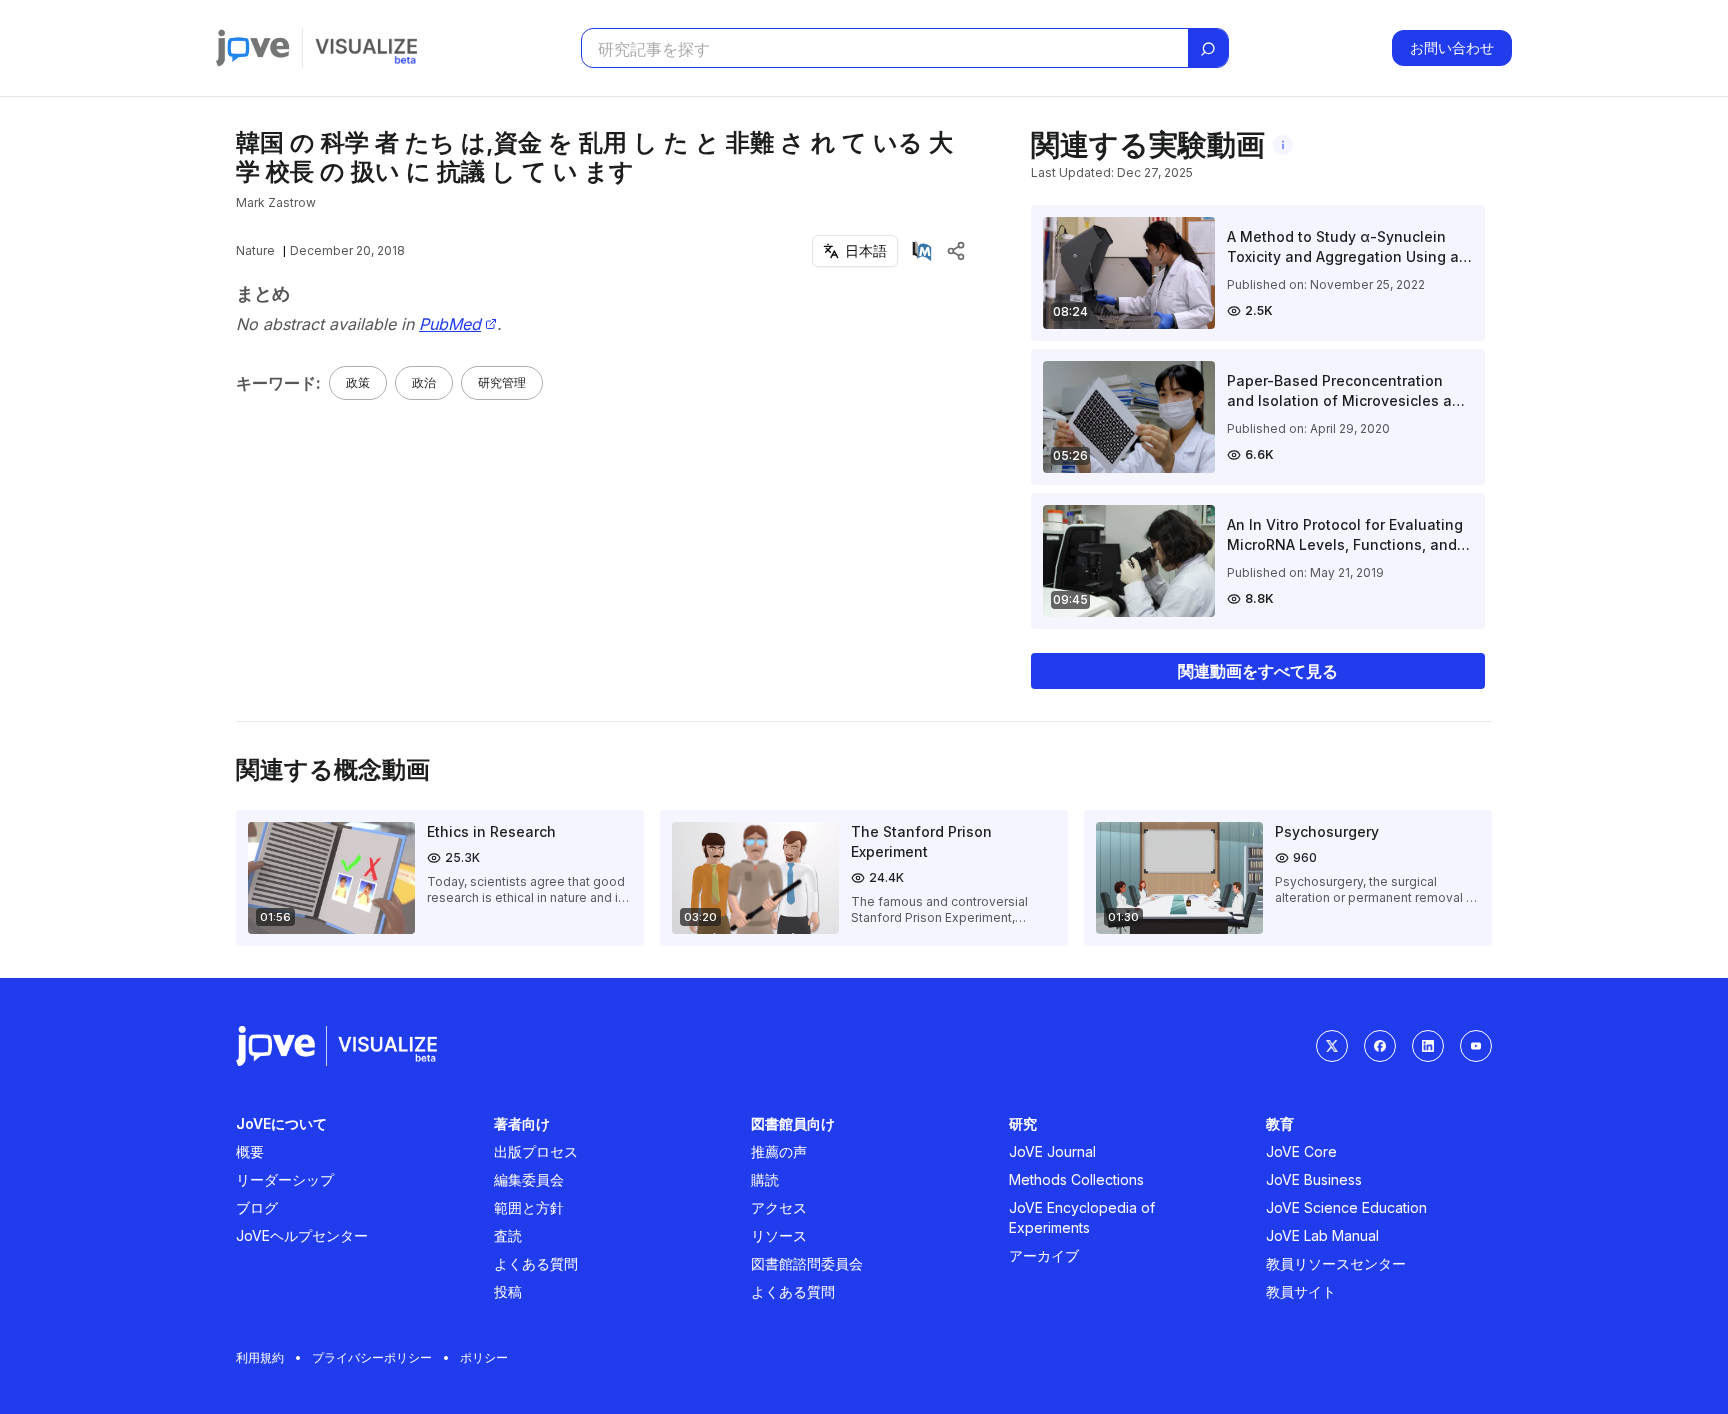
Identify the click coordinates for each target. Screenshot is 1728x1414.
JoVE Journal (1052, 1151)
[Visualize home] (366, 48)
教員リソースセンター (1336, 1263)
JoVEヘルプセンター (302, 1235)
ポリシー (484, 1357)
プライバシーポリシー (372, 1357)
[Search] (1208, 49)
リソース (779, 1235)
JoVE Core (1301, 1151)
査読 (508, 1235)
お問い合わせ (1452, 47)
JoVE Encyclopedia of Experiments (1082, 1217)
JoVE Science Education (1346, 1207)
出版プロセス (536, 1151)
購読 (765, 1179)
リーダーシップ (285, 1179)
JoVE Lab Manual (1322, 1235)
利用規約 (260, 1357)
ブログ (257, 1207)
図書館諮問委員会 (807, 1263)
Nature (255, 250)
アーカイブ (1044, 1255)
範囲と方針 (529, 1207)
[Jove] (253, 48)
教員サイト (1301, 1291)
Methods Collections (1076, 1179)
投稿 (508, 1291)
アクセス (779, 1207)
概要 (250, 1151)
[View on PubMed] (922, 251)
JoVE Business (1314, 1179)
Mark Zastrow (276, 202)
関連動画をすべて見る (1258, 671)
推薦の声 (779, 1151)
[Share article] (956, 251)
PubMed (450, 324)
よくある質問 (536, 1263)
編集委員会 (529, 1179)
